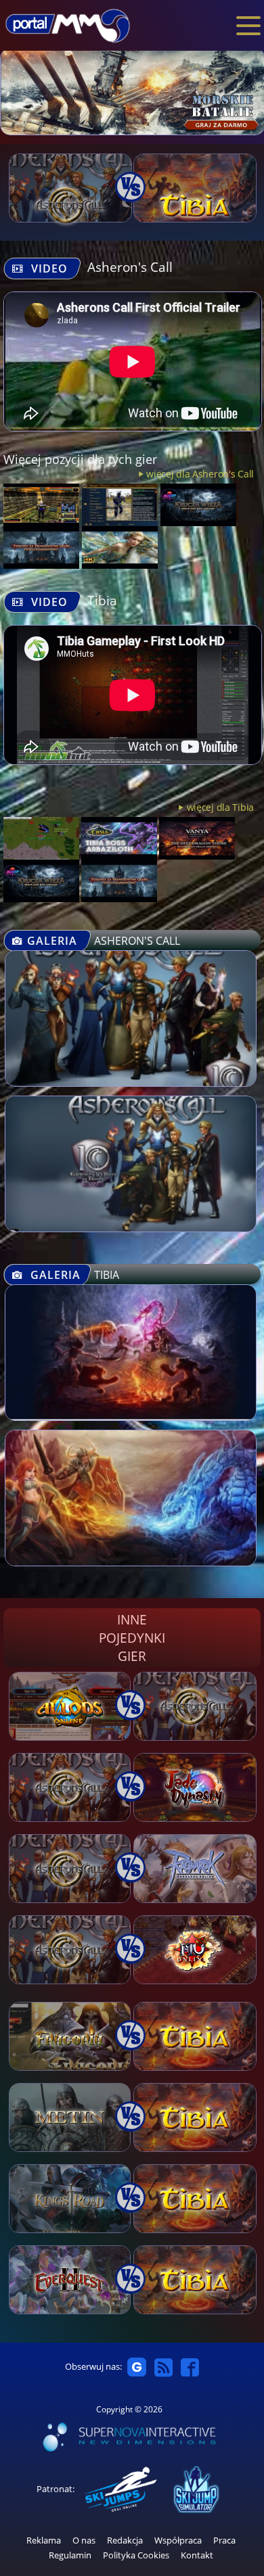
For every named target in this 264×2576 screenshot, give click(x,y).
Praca (224, 2540)
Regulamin (70, 2555)
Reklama (44, 2540)
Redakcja (125, 2540)
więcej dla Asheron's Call (200, 474)
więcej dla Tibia (220, 807)
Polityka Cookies (136, 2555)
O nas (84, 2540)
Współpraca (178, 2540)
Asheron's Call (130, 267)
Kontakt (197, 2555)
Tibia (102, 600)
